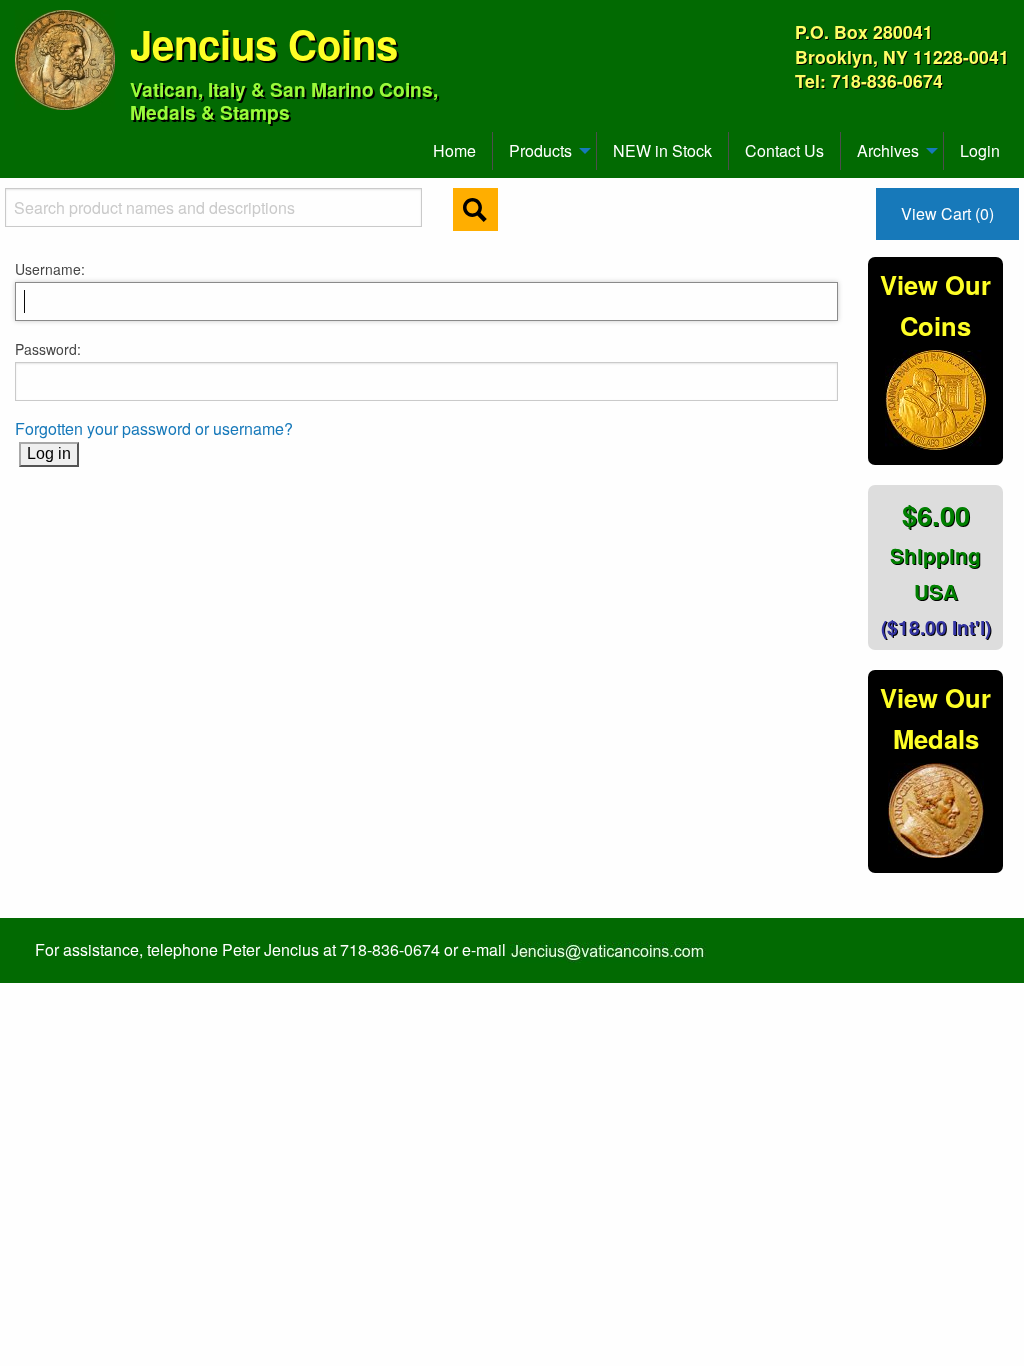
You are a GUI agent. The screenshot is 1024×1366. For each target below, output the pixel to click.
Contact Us (784, 150)
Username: (50, 269)
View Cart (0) (947, 213)
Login (980, 150)
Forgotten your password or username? (154, 428)
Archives (888, 150)
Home (454, 150)
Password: (48, 349)
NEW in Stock (662, 150)
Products (540, 150)
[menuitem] (24, 143)
